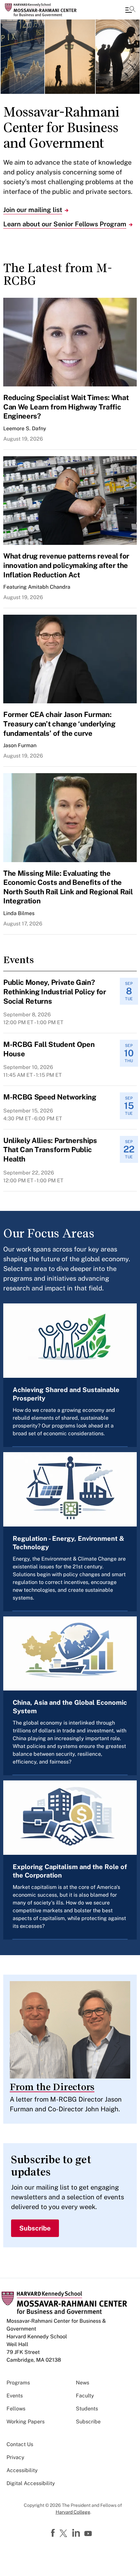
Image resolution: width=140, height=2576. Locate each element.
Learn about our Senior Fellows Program (65, 224)
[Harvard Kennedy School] (44, 10)
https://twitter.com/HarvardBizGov (64, 2534)
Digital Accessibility (31, 2483)
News (83, 2383)
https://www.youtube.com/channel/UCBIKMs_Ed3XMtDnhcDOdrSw (89, 2534)
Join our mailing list (33, 210)
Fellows (16, 2409)
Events (15, 2396)
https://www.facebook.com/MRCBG (54, 2533)
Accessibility (22, 2470)
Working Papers (26, 2422)
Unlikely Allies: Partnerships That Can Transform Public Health (50, 1150)
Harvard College (73, 2512)
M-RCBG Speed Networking (50, 1097)
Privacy (15, 2457)
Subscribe (35, 2228)
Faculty (85, 2396)
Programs (18, 2383)
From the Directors (52, 2087)
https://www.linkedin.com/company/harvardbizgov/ (77, 2533)
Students (87, 2409)
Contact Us (20, 2444)
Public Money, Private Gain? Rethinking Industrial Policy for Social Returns (55, 992)
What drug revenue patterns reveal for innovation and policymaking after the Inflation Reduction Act (66, 565)
